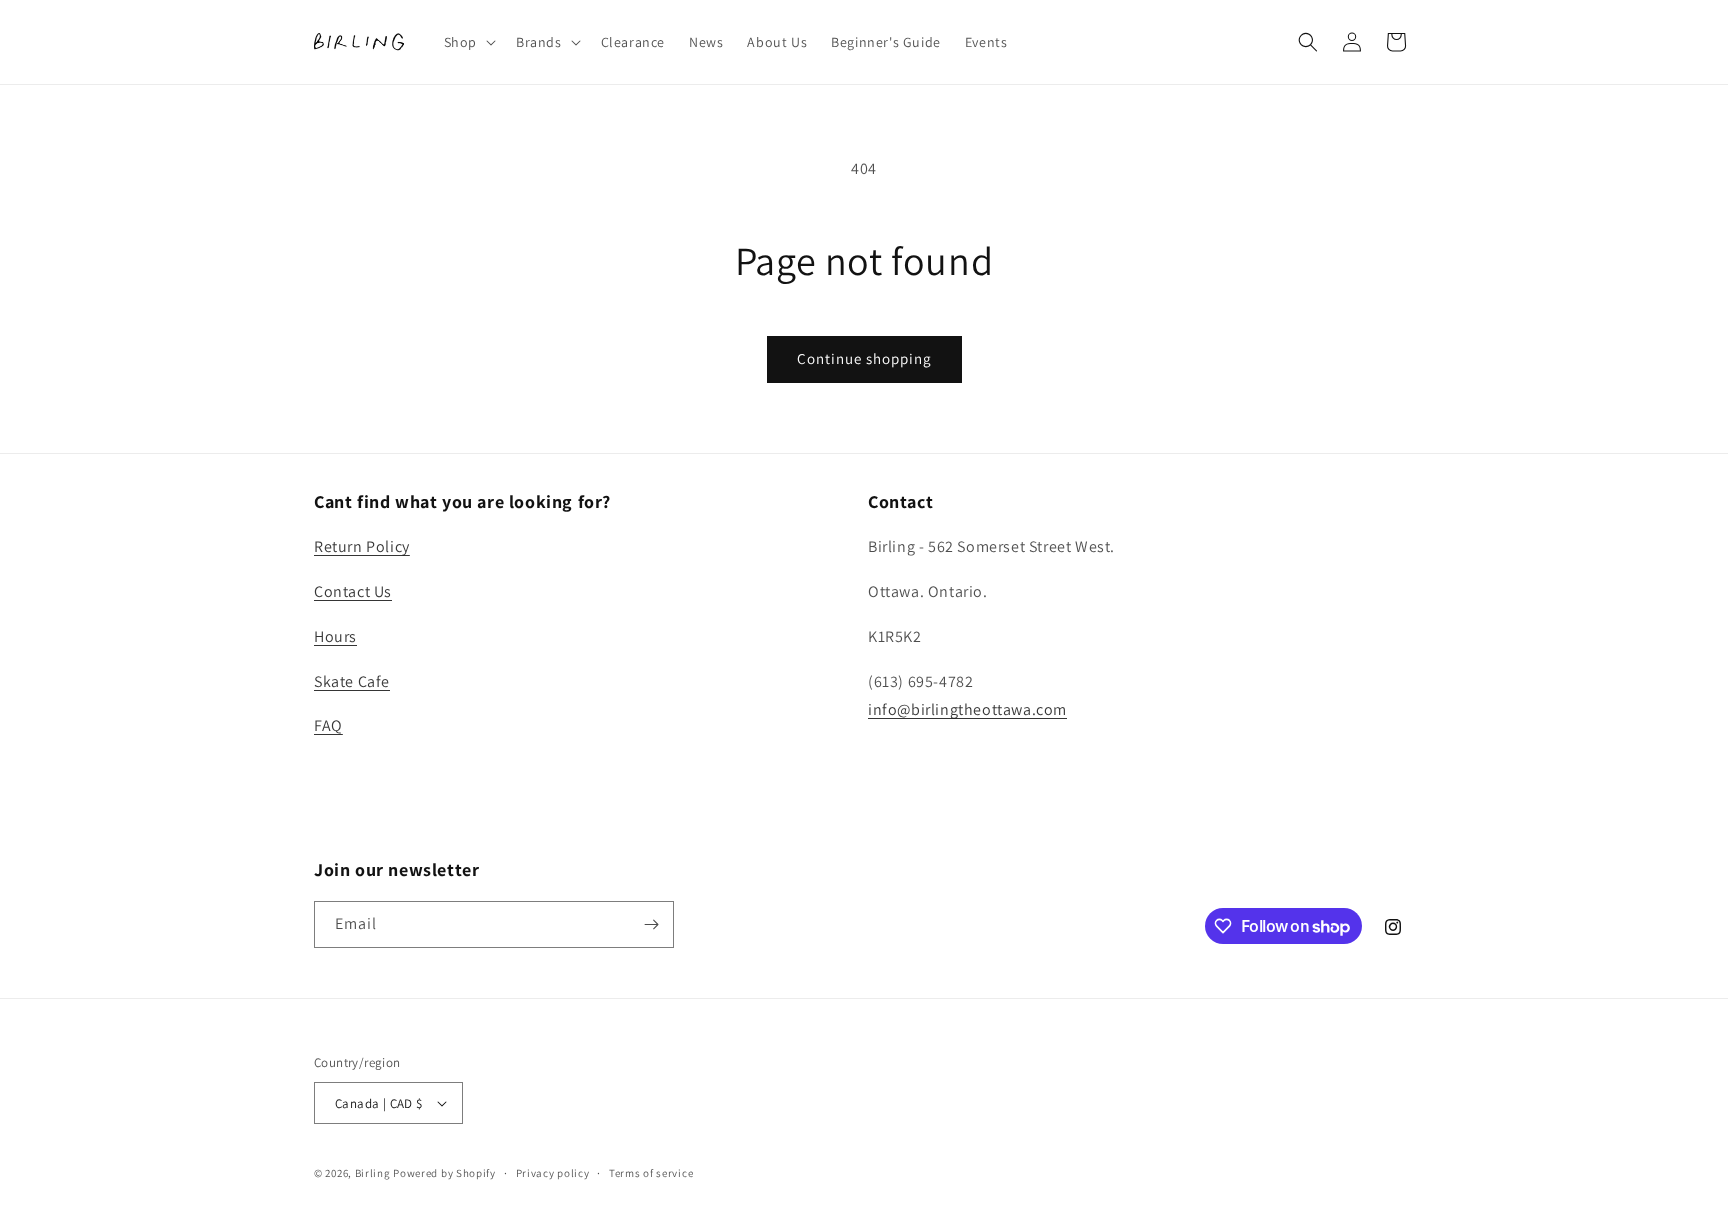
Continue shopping (864, 358)
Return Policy (362, 546)
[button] (468, 42)
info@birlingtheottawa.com (967, 709)
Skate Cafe (352, 681)
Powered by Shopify (444, 1173)
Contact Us (353, 591)
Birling (373, 1173)
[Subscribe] (651, 924)
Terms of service (651, 1173)
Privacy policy (553, 1173)
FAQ (328, 725)
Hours (335, 636)
